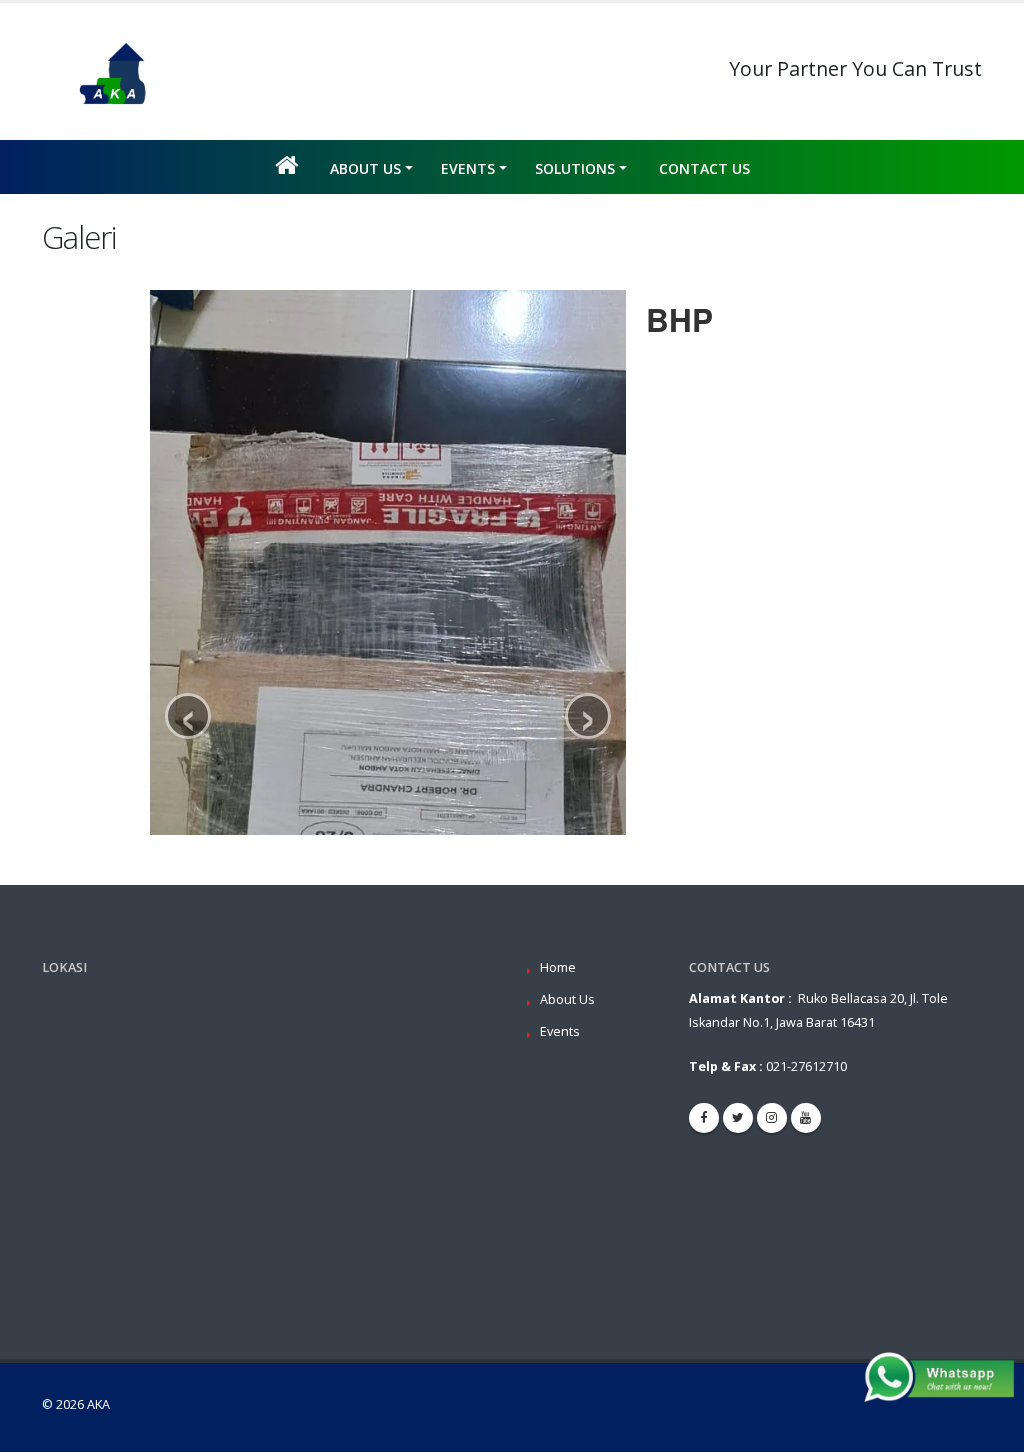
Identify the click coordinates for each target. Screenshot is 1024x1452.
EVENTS (468, 168)
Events (560, 1031)
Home (558, 967)
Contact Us (704, 168)
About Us (365, 168)
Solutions (575, 168)
